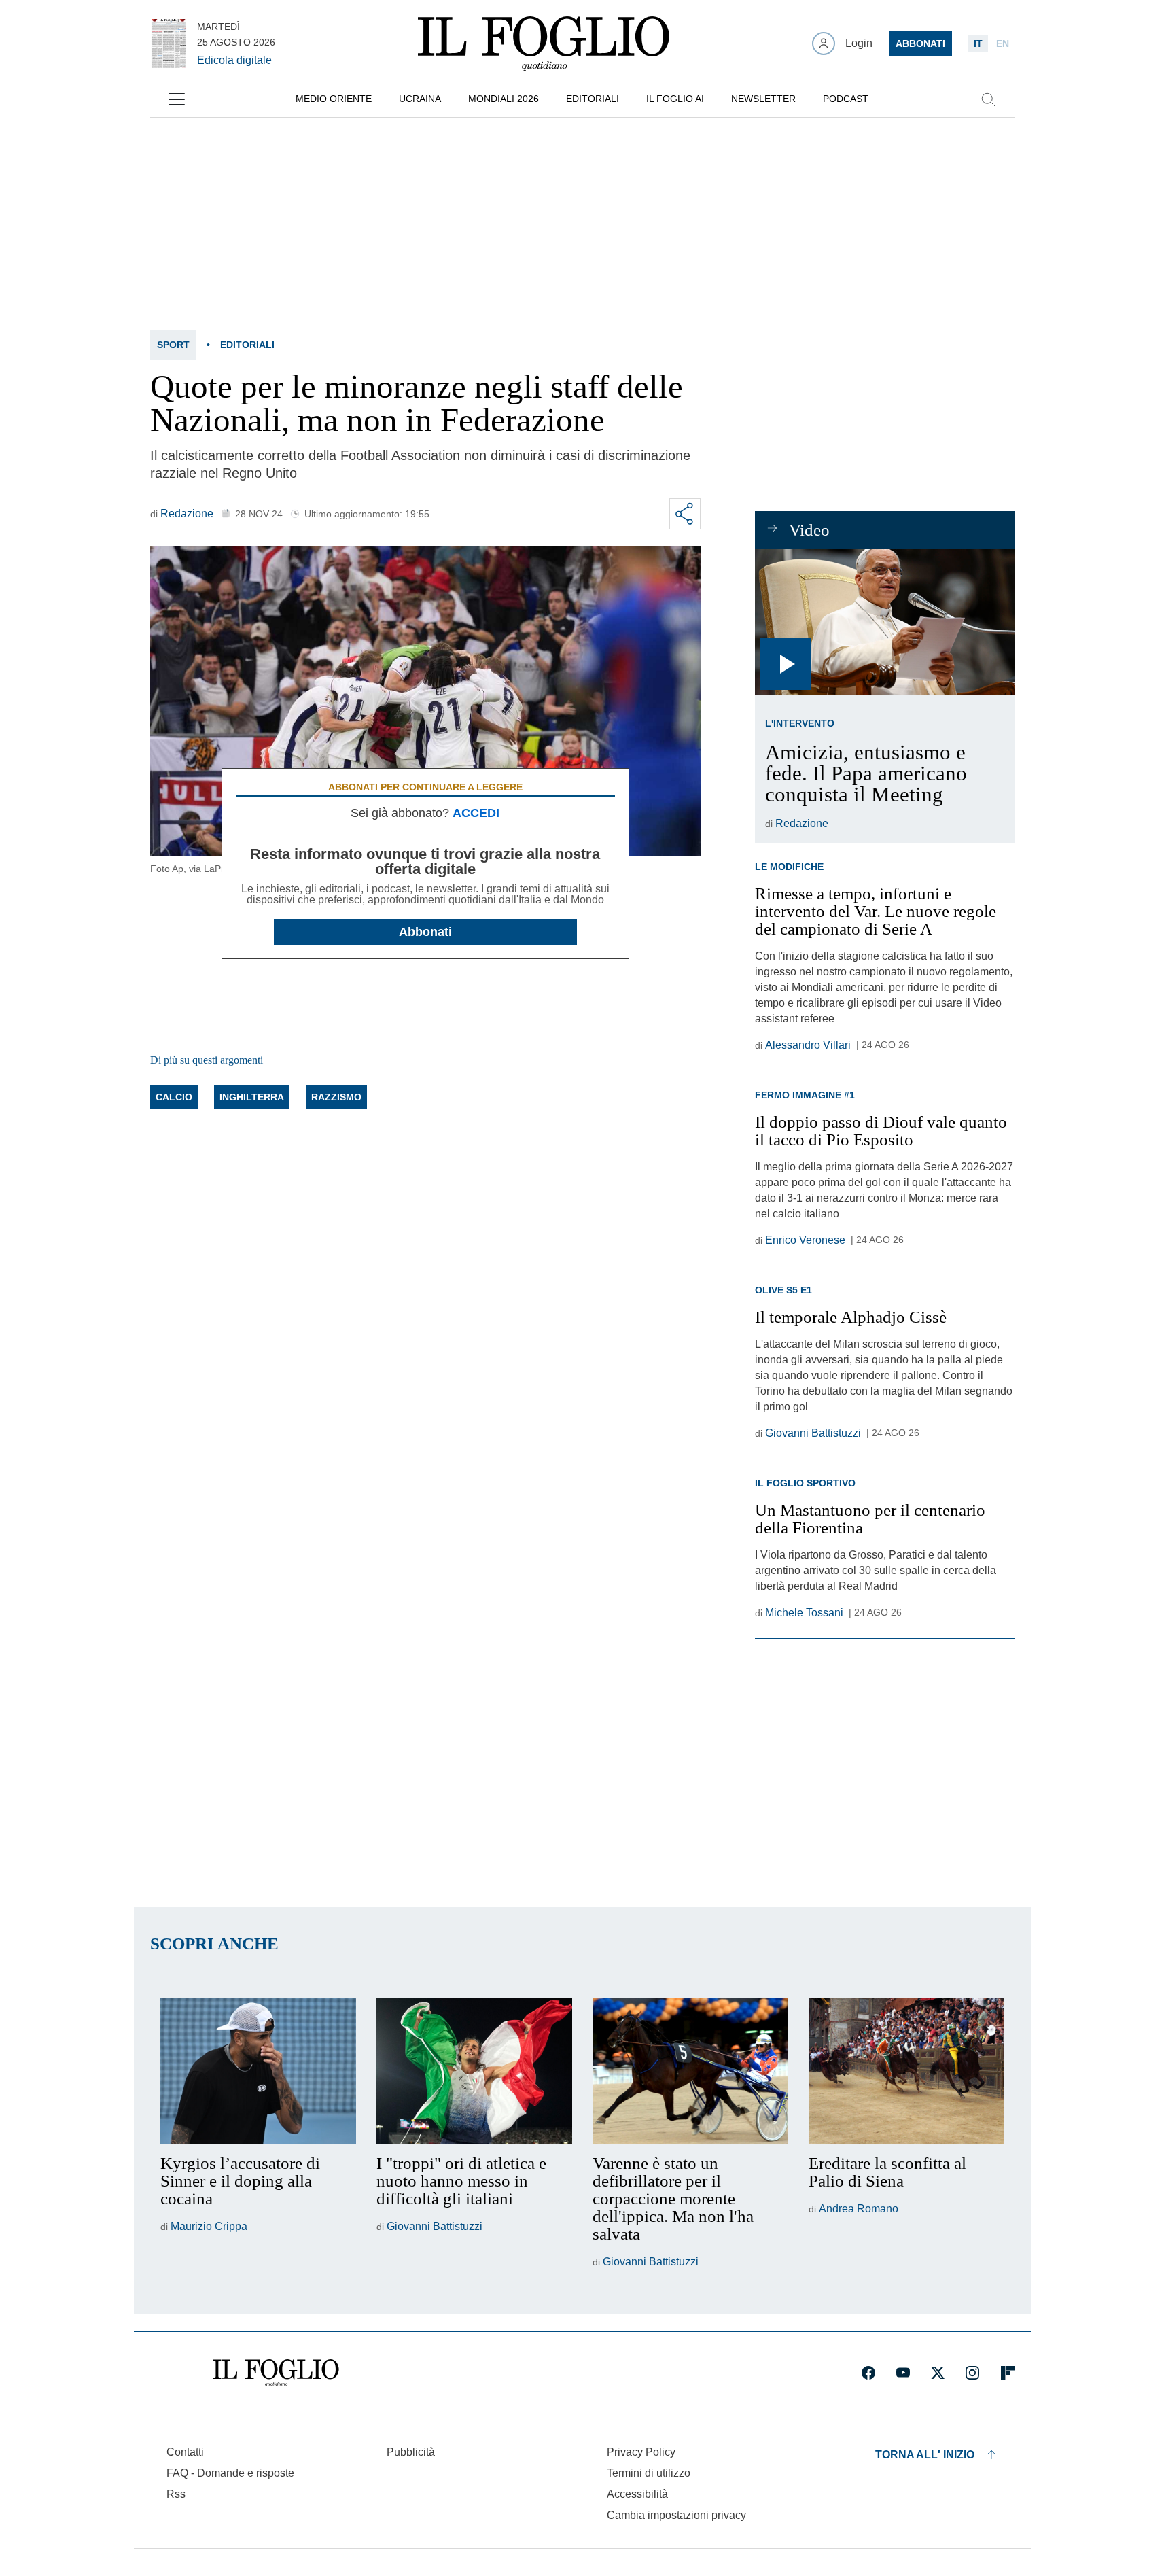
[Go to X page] (938, 2373)
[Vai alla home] (544, 43)
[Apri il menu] (177, 99)
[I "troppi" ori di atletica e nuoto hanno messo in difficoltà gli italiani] (474, 2071)
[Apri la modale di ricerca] (988, 99)
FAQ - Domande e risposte (230, 2473)
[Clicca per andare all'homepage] (276, 2373)
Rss (176, 2494)
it (978, 43)
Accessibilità (637, 2494)
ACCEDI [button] (476, 813)
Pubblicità (411, 2452)
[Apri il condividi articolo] (685, 514)
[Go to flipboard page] (1008, 2373)
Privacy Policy (641, 2452)
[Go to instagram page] (972, 2373)
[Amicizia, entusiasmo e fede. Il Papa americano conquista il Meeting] (884, 622)
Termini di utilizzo (649, 2473)
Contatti (185, 2452)
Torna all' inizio (925, 2455)
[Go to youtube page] (903, 2373)
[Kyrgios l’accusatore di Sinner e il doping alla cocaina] (258, 2071)
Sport (173, 345)
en (1003, 43)
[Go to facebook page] (868, 2373)
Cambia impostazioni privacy (676, 2516)
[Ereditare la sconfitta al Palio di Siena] (906, 2071)
